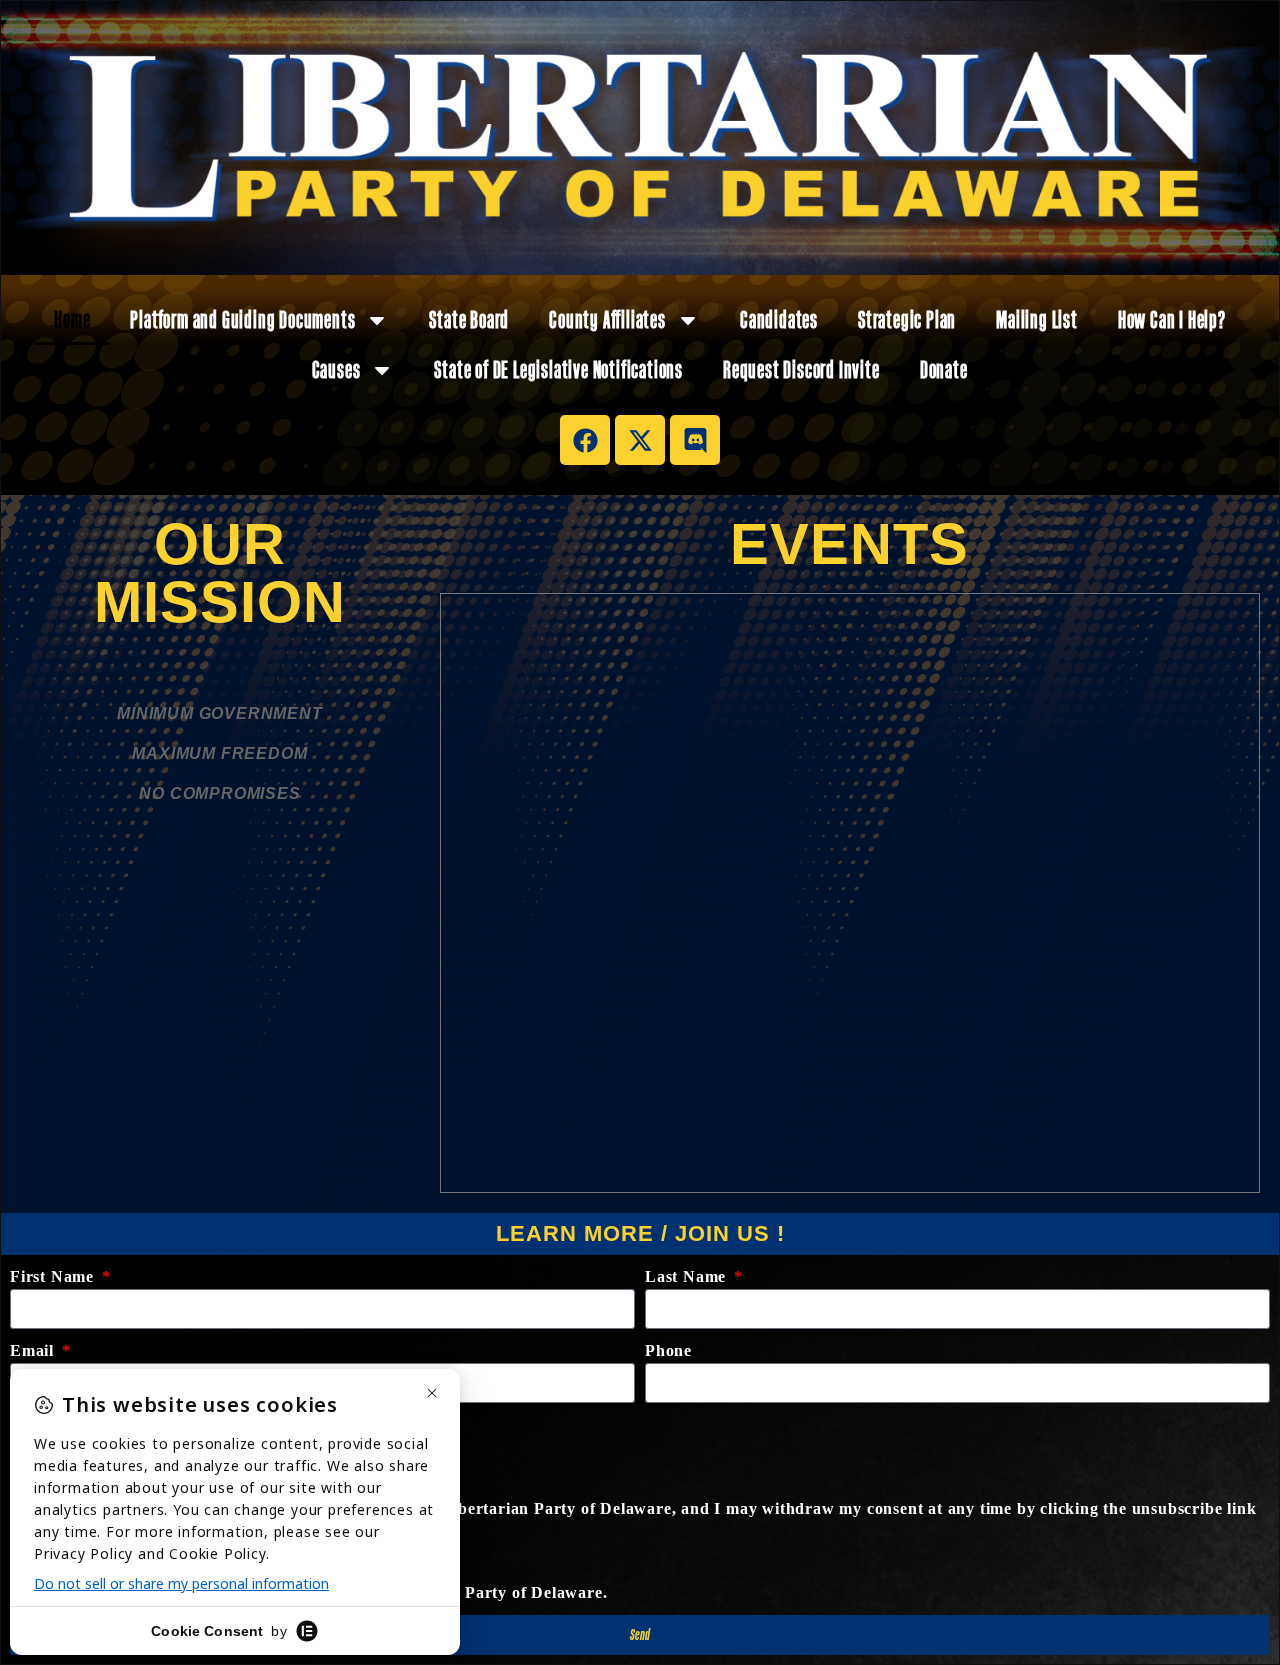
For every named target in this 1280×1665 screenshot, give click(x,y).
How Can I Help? (1172, 319)
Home (72, 319)
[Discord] (695, 440)
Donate (944, 369)
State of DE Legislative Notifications (558, 369)
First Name (54, 1276)
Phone (668, 1350)
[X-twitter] (640, 440)
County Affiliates (607, 319)
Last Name (688, 1276)
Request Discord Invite (801, 369)
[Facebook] (585, 440)
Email (34, 1350)
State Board (469, 319)
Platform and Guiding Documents (242, 319)
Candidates (779, 319)
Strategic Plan (907, 319)
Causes (336, 369)
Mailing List (1037, 319)
